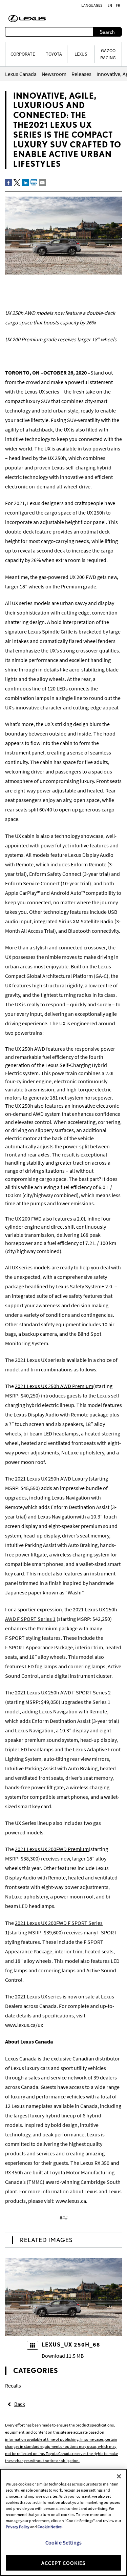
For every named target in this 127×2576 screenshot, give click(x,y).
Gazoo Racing (108, 54)
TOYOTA (54, 54)
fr (118, 5)
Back (20, 2404)
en (110, 5)
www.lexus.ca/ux (24, 2025)
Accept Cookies (63, 2563)
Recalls (13, 2386)
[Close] (119, 2476)
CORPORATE (23, 54)
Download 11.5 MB (63, 2356)
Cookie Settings (63, 2542)
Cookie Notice (50, 2527)
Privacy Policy (18, 2527)
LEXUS (81, 54)
